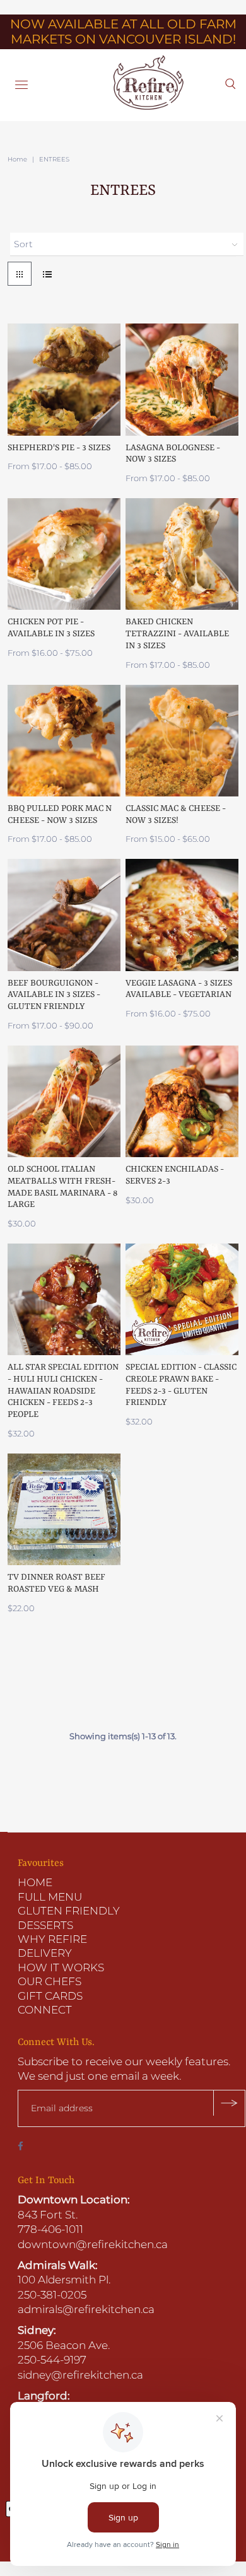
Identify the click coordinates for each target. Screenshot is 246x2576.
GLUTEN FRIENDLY (69, 1911)
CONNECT (45, 2010)
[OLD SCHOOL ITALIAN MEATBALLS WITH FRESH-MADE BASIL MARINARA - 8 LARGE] (64, 1101)
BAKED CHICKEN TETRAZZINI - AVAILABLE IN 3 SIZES (177, 633)
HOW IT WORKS (61, 1967)
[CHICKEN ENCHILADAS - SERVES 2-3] (182, 1101)
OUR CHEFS (50, 1981)
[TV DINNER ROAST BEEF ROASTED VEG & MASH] (64, 1509)
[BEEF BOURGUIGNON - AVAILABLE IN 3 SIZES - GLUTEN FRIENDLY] (64, 915)
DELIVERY (45, 1953)
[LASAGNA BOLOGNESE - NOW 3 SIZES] (182, 379)
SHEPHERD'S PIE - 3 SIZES (59, 448)
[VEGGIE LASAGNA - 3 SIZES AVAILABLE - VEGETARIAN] (182, 915)
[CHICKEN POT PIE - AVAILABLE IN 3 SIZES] (64, 554)
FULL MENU (50, 1897)
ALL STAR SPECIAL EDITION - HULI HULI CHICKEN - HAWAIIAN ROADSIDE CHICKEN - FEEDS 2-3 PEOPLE (63, 1391)
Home (17, 159)
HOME (35, 1882)
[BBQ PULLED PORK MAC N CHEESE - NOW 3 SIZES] (64, 741)
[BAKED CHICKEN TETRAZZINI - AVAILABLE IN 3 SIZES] (182, 554)
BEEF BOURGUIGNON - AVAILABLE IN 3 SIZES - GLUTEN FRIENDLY (54, 995)
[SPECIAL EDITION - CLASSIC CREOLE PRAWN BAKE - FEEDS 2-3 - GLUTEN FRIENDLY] (182, 1299)
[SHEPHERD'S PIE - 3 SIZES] (64, 379)
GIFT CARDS (50, 1996)
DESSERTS (45, 1925)
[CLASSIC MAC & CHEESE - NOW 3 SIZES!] (182, 741)
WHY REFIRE (52, 1939)
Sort (23, 244)
